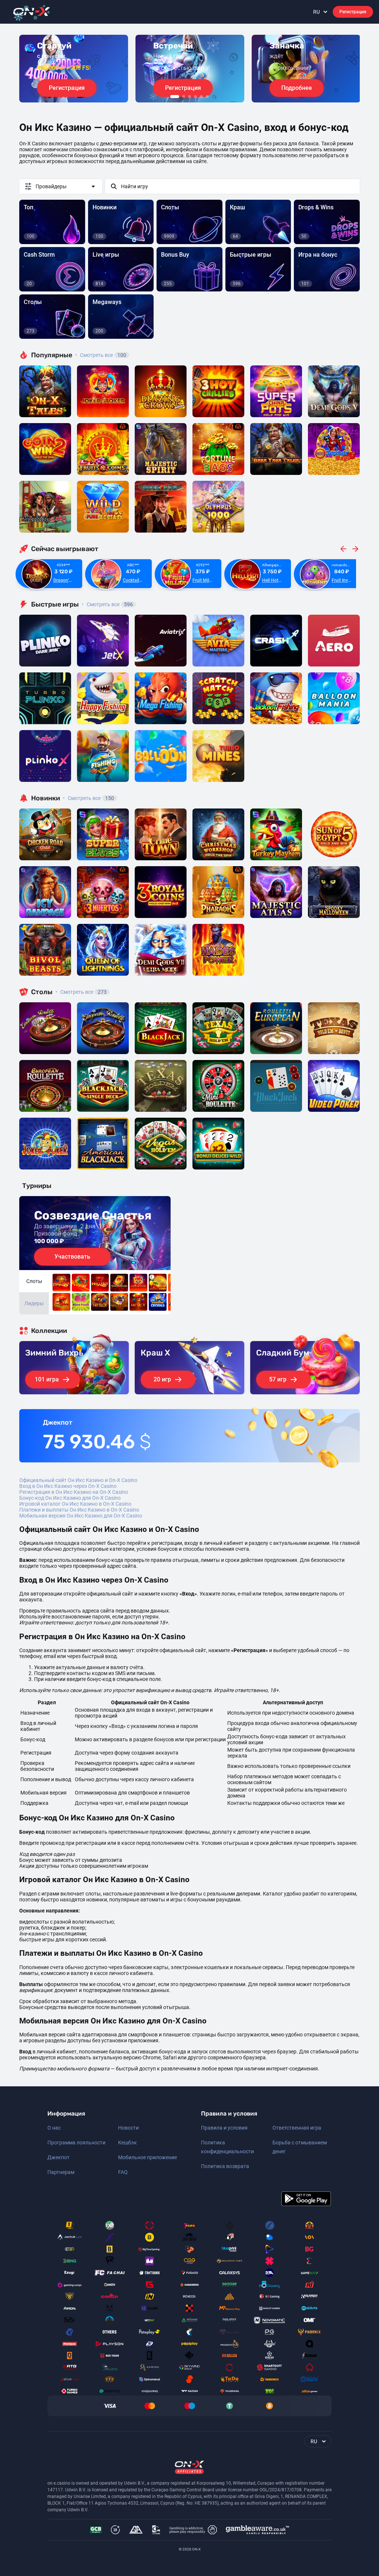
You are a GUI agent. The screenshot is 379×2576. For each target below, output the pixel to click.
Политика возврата (225, 2166)
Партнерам (61, 2172)
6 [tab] (207, 97)
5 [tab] (201, 97)
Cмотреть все (107, 604)
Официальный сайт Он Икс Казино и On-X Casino (78, 1480)
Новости (128, 2128)
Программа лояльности (76, 2143)
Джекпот (58, 2157)
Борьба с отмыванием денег (300, 2147)
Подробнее (297, 88)
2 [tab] (184, 97)
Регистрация (353, 12)
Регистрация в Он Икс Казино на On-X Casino (74, 1492)
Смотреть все (101, 355)
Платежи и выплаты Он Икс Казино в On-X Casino (79, 1510)
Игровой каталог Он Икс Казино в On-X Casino (75, 1504)
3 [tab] (189, 97)
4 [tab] (195, 97)
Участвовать (72, 1257)
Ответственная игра (297, 2128)
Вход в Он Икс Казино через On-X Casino (68, 1486)
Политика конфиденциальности (227, 2147)
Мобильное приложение (147, 2157)
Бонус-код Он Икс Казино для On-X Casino (70, 1498)
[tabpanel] (74, 69)
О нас (54, 2128)
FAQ (123, 2172)
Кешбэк (128, 2143)
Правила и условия (224, 2128)
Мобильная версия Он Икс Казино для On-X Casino (81, 1516)
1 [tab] (175, 97)
